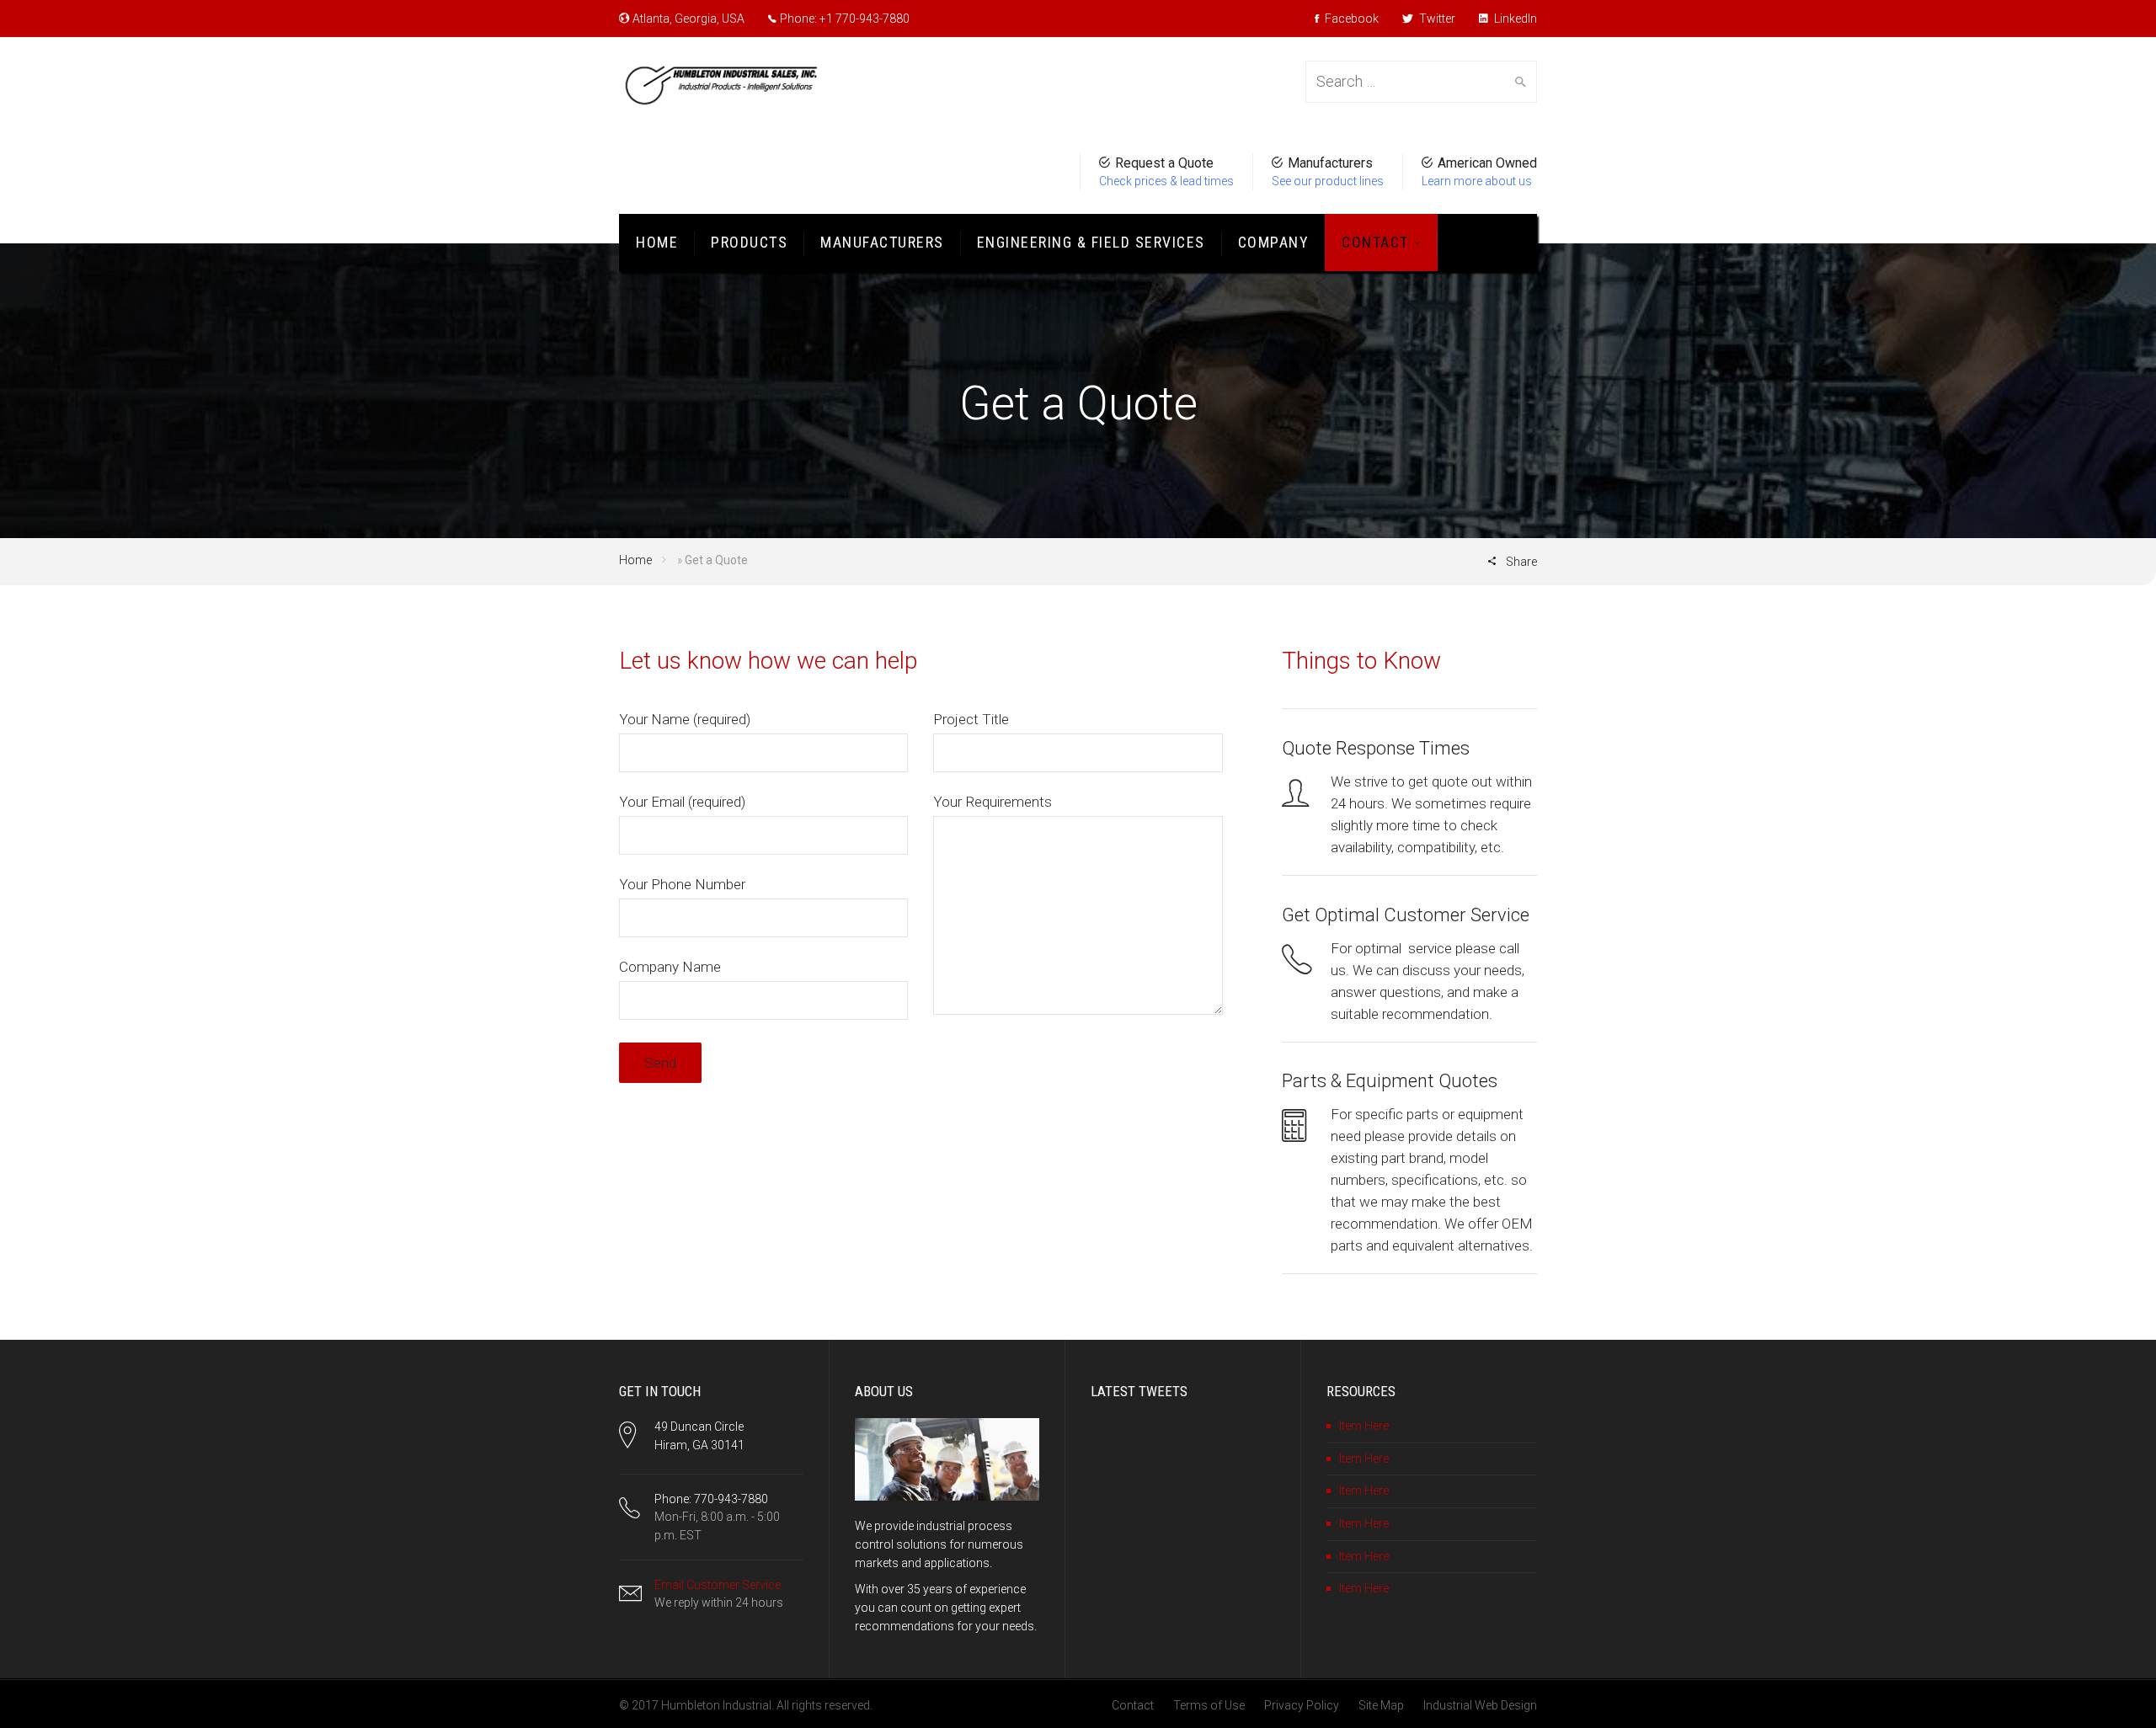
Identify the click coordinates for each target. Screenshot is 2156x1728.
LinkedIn (1514, 19)
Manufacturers (882, 242)
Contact (1375, 242)
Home (657, 242)
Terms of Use (1209, 1705)
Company (1274, 242)
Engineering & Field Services (1091, 242)
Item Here (1364, 1426)
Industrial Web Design (1480, 1705)
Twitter (1436, 19)
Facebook (1350, 19)
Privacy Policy (1302, 1705)
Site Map (1381, 1705)
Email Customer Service (718, 1585)
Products (749, 242)
